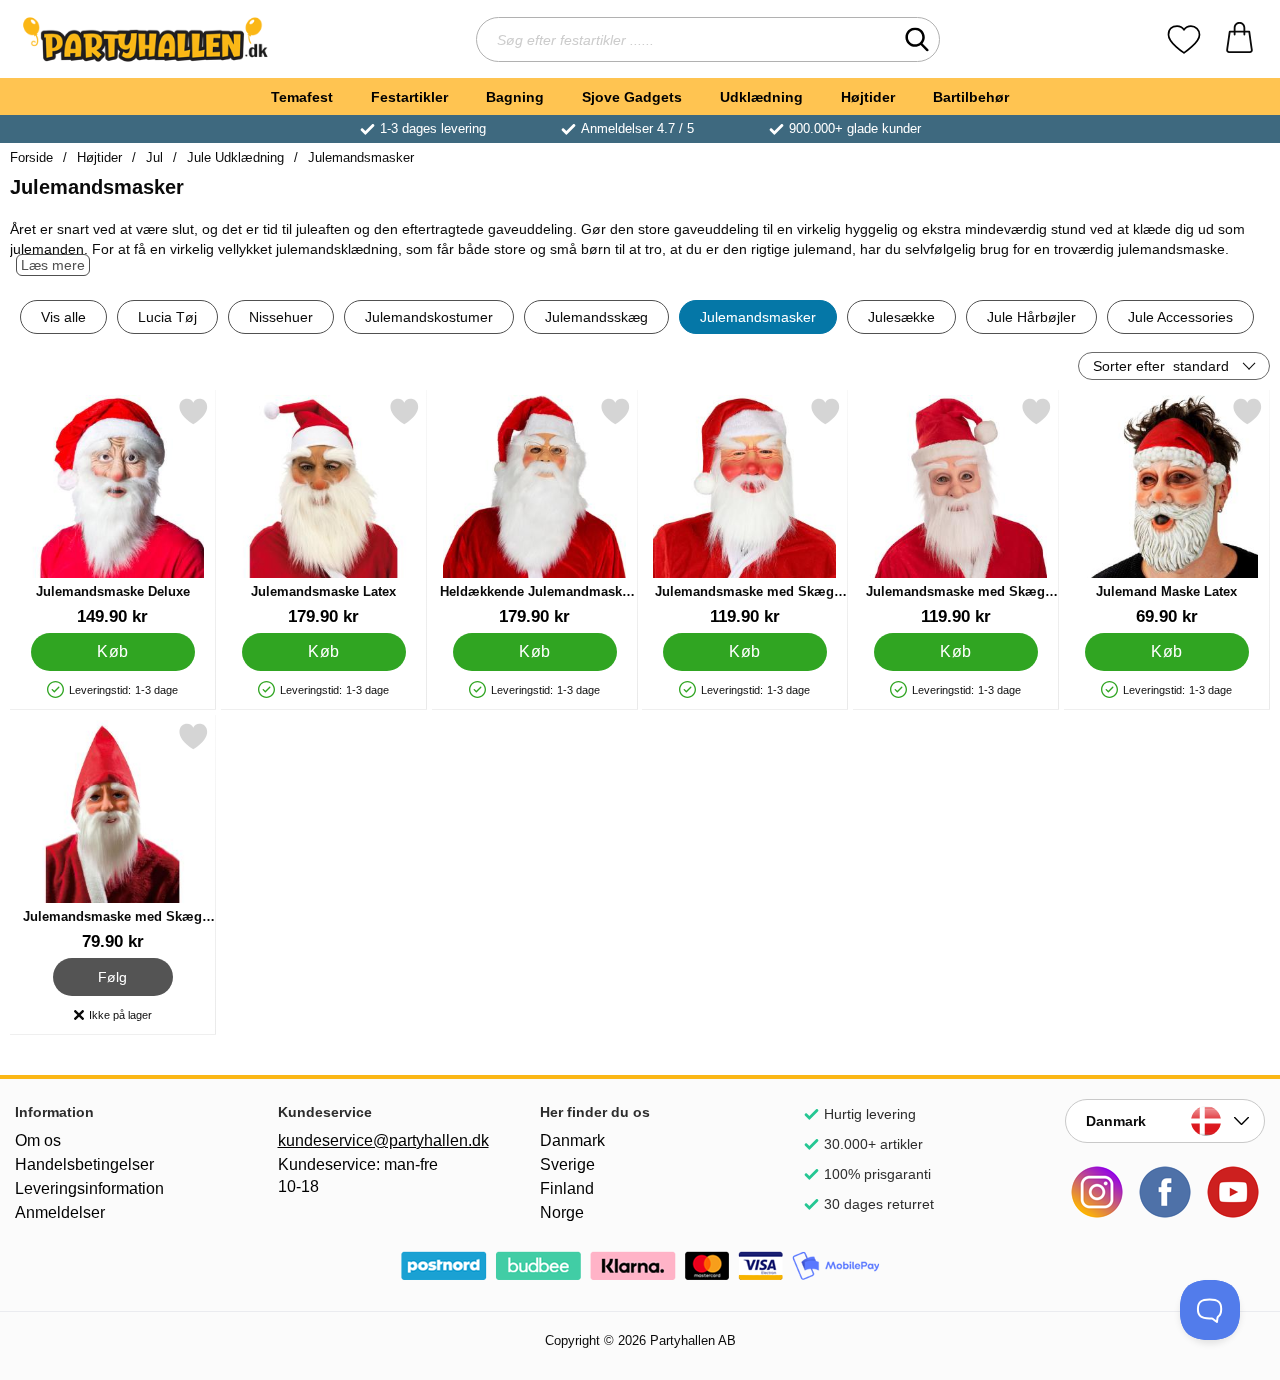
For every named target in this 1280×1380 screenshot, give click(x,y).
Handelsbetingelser (84, 1164)
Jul (154, 157)
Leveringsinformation (89, 1188)
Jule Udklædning (235, 157)
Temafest (302, 97)
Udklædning (761, 97)
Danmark (572, 1140)
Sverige (567, 1164)
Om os (38, 1140)
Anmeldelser (60, 1212)
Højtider (868, 97)
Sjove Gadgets (632, 97)
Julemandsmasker (361, 157)
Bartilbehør (971, 97)
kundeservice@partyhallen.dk (378, 1140)
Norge (562, 1212)
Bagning (515, 97)
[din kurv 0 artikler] (1239, 39)
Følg (113, 974)
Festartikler (409, 97)
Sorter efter (1161, 366)
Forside (31, 157)
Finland (567, 1188)
